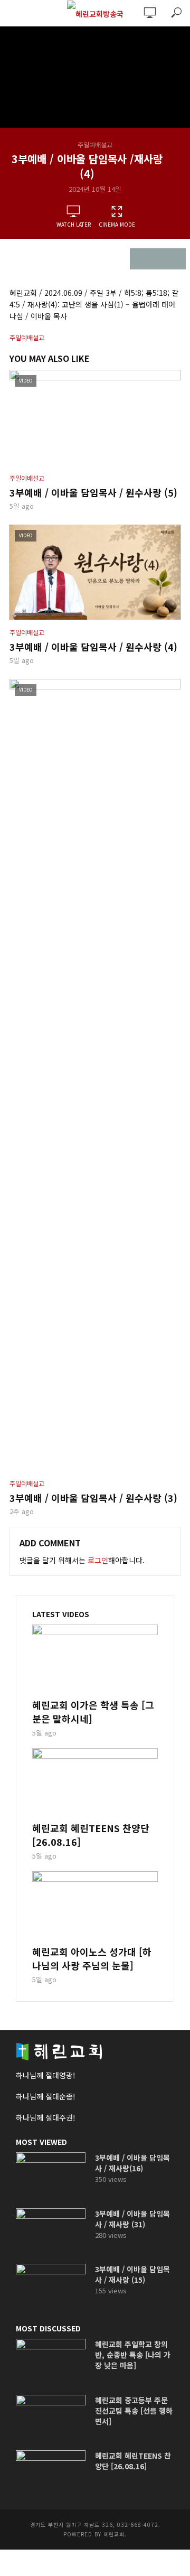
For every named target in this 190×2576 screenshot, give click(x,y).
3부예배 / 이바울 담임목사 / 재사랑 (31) (132, 2219)
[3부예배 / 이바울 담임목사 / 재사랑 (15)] (51, 2287)
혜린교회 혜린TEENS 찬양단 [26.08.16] (91, 1835)
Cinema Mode (117, 224)
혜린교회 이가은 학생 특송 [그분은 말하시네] (93, 1712)
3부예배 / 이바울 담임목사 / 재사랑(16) (132, 2163)
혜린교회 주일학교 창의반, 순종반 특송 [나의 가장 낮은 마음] (133, 2355)
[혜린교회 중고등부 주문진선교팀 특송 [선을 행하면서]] (51, 2418)
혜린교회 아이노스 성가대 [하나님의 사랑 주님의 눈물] (92, 1958)
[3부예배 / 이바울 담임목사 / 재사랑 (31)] (51, 2232)
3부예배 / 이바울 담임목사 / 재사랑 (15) (132, 2274)
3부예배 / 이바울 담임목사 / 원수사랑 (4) (93, 647)
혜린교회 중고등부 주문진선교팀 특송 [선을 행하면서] (134, 2411)
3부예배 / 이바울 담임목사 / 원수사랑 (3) (93, 1498)
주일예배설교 (95, 144)
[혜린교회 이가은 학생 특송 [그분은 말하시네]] (95, 1660)
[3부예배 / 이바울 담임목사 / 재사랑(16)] (51, 2176)
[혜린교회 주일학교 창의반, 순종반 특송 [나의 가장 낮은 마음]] (51, 2362)
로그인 (98, 1560)
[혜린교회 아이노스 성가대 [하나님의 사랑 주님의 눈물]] (95, 1907)
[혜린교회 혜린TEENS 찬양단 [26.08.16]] (95, 1784)
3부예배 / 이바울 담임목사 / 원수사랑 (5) (93, 492)
